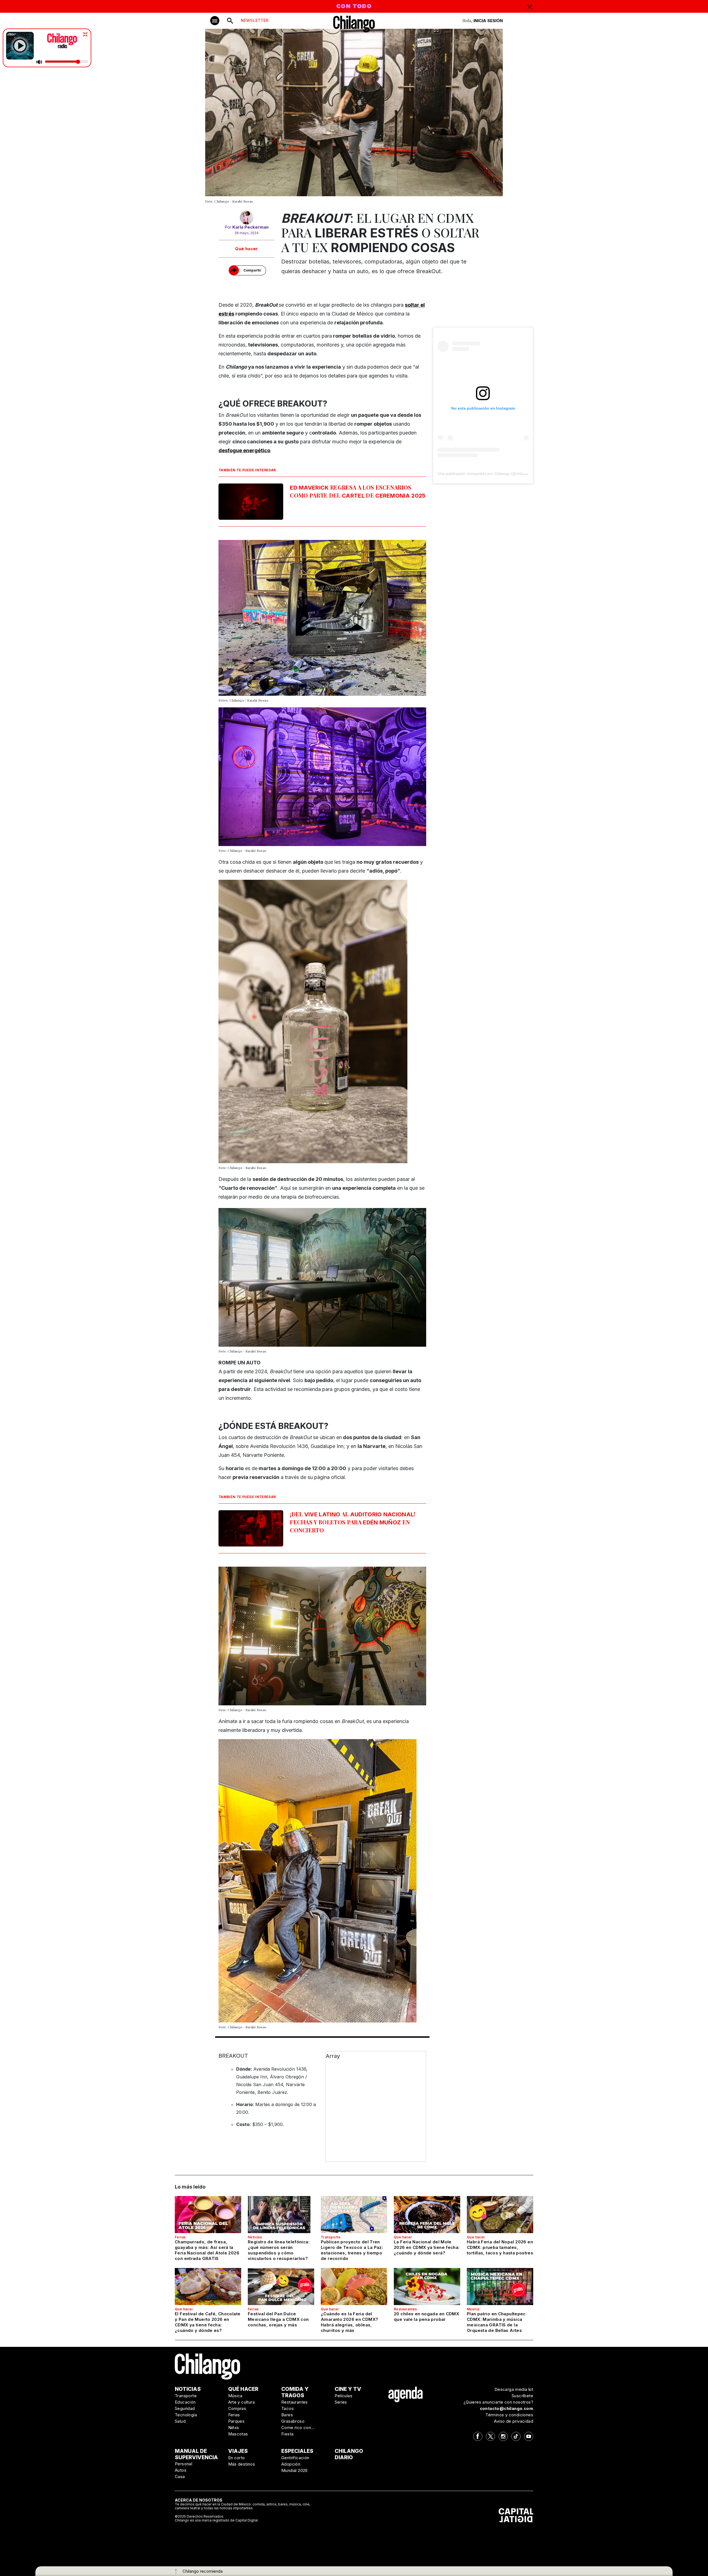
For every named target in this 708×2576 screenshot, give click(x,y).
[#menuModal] (215, 21)
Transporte (331, 2237)
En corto (237, 2458)
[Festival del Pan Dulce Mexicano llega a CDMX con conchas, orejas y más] (281, 2287)
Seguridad (185, 2408)
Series (341, 2402)
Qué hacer (247, 249)
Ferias (180, 2237)
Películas (344, 2396)
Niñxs (234, 2428)
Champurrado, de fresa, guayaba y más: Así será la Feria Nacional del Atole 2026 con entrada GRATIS (207, 2250)
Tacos (287, 2408)
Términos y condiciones (509, 2415)
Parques (236, 2421)
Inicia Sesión (488, 21)
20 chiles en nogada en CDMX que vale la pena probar (426, 2317)
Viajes (238, 2451)
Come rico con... (298, 2428)
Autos (181, 2470)
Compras (237, 2408)
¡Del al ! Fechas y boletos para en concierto (353, 1522)
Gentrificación (295, 2458)
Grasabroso (293, 2421)
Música (473, 2309)
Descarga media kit (514, 2389)
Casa (180, 2477)
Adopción (291, 2464)
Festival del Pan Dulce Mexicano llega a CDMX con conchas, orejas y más (278, 2319)
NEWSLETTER (255, 20)
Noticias (255, 2237)
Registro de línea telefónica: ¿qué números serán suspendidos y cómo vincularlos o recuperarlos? (279, 2250)
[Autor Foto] (247, 218)
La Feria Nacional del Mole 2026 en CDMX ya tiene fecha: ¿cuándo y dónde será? (427, 2247)
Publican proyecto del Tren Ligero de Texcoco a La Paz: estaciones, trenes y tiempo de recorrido (352, 2250)
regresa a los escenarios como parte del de (358, 491)
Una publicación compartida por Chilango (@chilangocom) (489, 474)
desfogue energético (244, 450)
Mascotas (238, 2434)
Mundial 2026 (295, 2470)
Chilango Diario (349, 2454)
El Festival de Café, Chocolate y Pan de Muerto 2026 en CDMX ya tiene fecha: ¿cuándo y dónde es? (208, 2322)
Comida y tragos (295, 2392)
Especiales (297, 2451)
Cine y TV (348, 2389)
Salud (180, 2421)
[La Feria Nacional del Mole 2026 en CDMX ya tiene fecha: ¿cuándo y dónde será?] (427, 2215)
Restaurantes (405, 2309)
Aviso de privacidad (514, 2421)
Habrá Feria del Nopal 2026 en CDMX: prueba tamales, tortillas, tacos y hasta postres (500, 2247)
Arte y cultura (242, 2402)
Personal (183, 2464)
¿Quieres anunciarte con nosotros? (498, 2402)
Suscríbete (522, 2396)
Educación (185, 2402)
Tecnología (186, 2415)
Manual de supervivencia (196, 2454)
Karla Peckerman (250, 227)
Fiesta (287, 2434)
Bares (287, 2415)
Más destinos (242, 2464)
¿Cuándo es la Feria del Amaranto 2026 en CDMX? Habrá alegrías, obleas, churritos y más (349, 2322)
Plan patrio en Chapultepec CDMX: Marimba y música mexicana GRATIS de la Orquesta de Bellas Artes (496, 2322)
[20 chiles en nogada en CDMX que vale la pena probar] (427, 2287)
